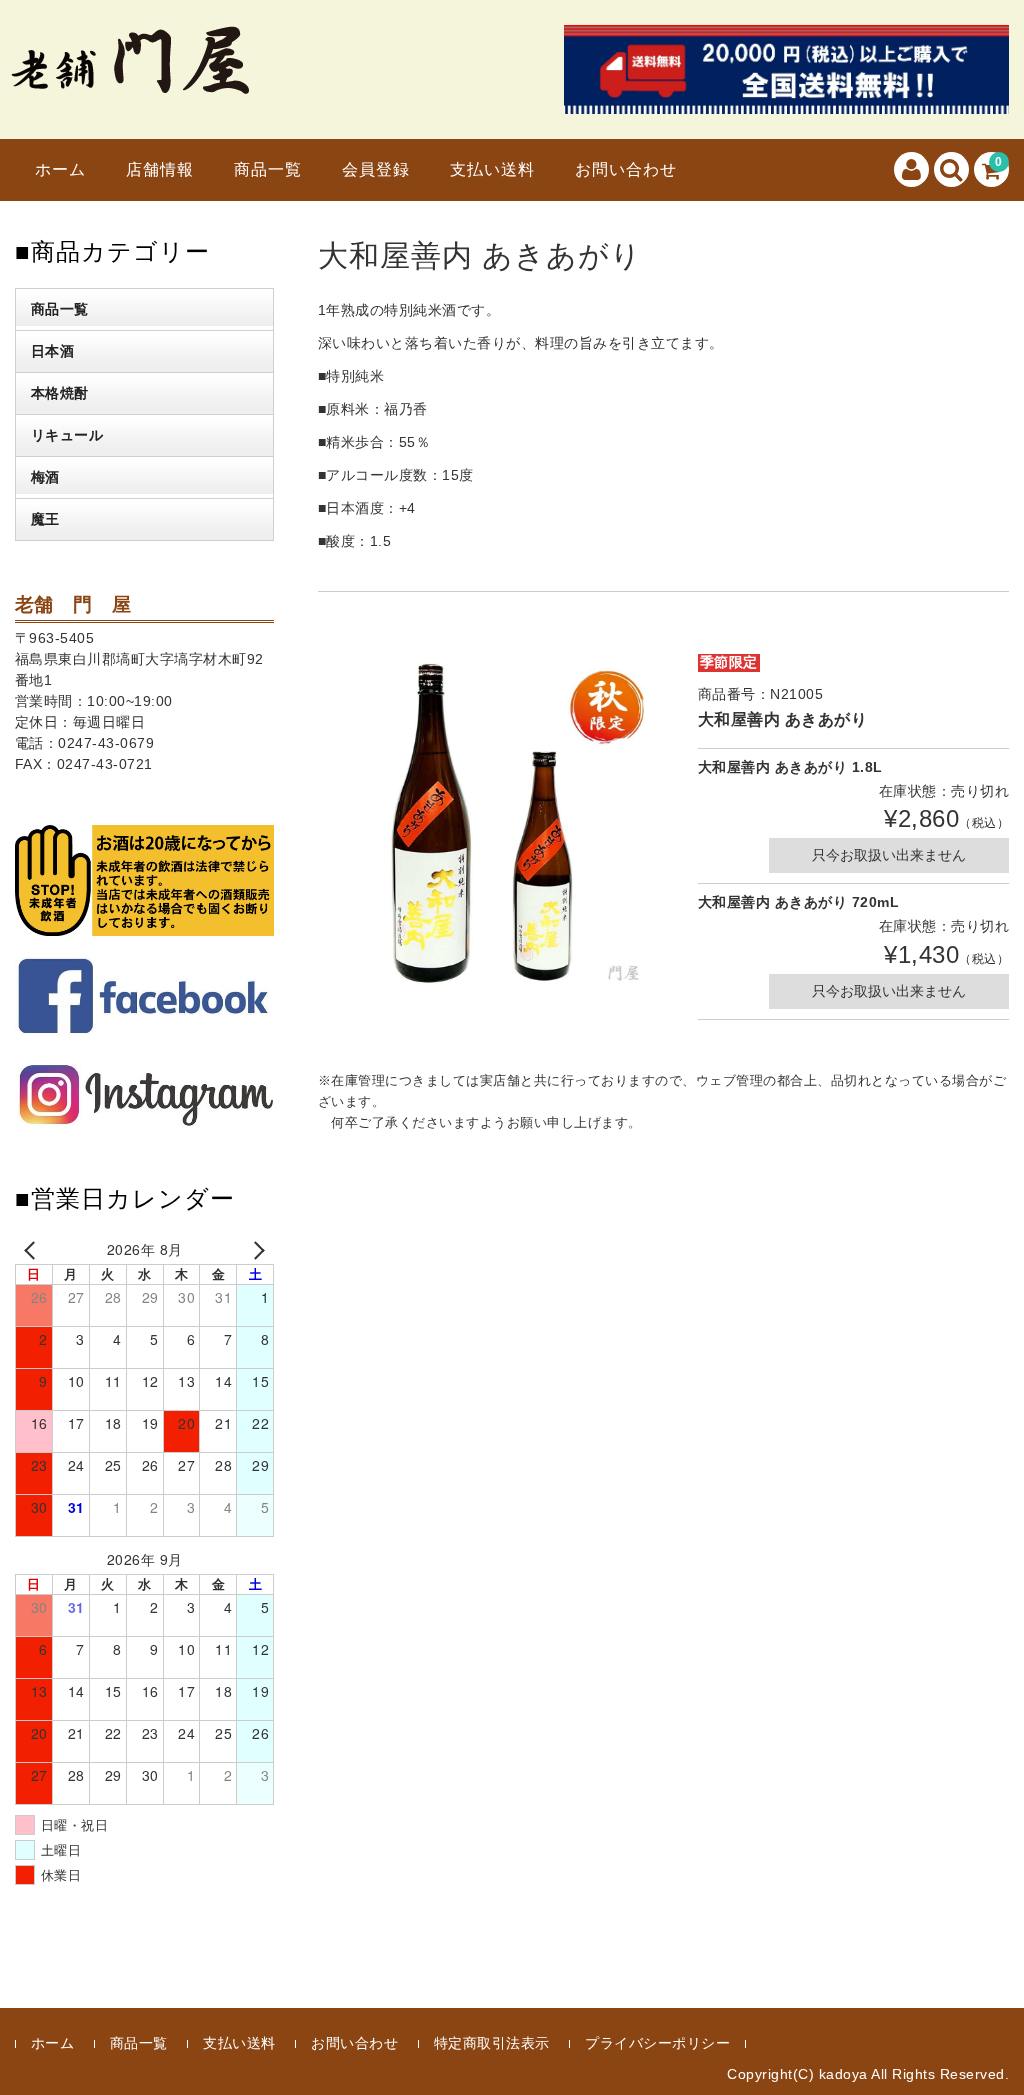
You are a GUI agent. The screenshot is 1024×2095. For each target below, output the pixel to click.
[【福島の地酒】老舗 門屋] (129, 81)
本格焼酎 (60, 393)
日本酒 (53, 351)
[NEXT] (255, 1249)
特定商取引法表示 (492, 2043)
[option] (491, 825)
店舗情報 (160, 169)
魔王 (45, 519)
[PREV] (34, 1249)
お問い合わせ (626, 169)
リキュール (67, 435)
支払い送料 (492, 169)
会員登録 (376, 169)
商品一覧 (268, 169)
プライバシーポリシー (657, 2043)
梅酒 (45, 477)
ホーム (60, 169)
